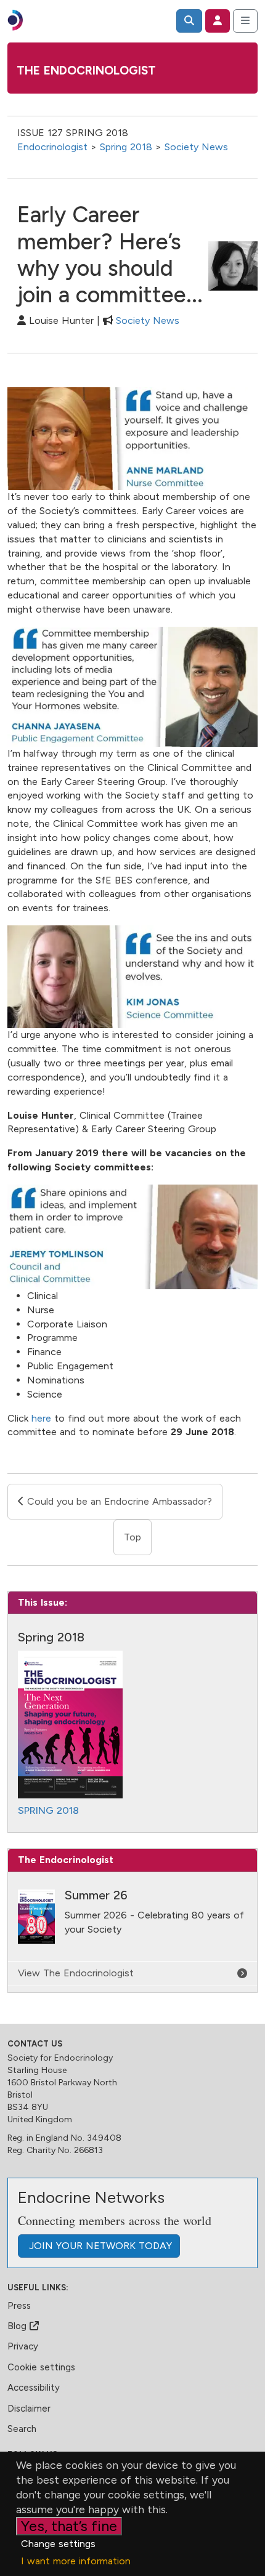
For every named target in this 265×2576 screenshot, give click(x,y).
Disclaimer (29, 2409)
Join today (99, 2246)
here (41, 1418)
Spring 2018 (126, 147)
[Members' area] (218, 21)
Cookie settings (41, 2367)
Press (19, 2306)
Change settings (58, 2544)
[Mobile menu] (245, 21)
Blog (18, 2326)
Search (22, 2429)
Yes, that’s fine (69, 2526)
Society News (196, 147)
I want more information (76, 2561)
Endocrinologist (52, 147)
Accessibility (34, 2388)
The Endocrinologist (86, 70)
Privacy (23, 2346)
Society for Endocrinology (60, 2058)
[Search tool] (189, 21)
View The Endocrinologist (76, 1973)
